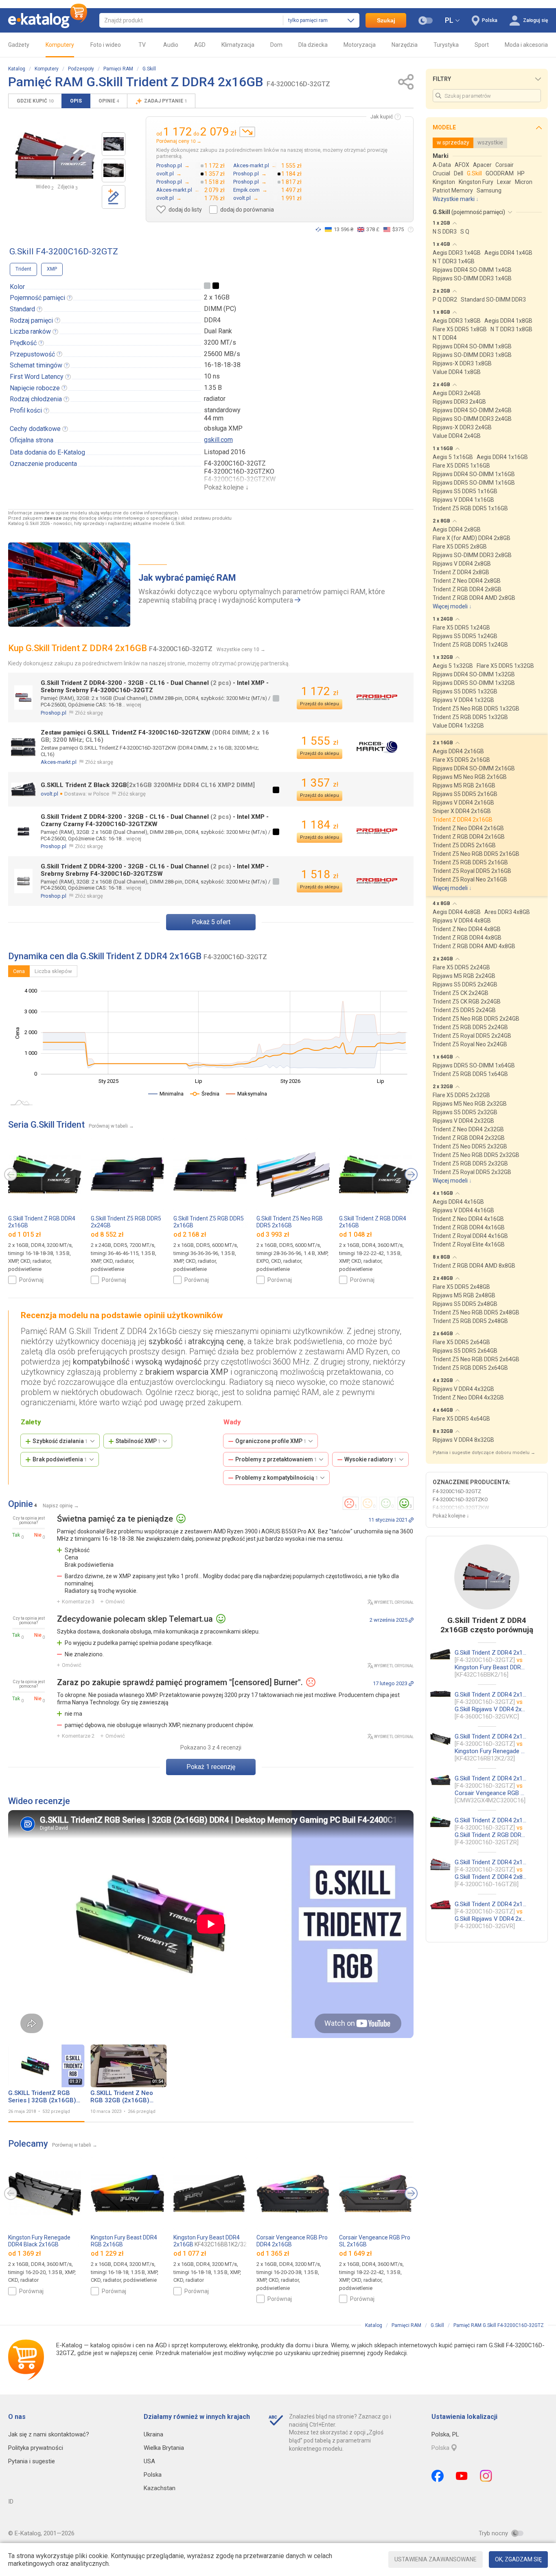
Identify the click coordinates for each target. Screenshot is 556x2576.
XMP (52, 269)
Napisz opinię (58, 1506)
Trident (23, 269)
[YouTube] (462, 2476)
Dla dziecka (313, 45)
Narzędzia (405, 45)
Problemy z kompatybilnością (277, 1478)
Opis (76, 101)
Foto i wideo (106, 45)
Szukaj (386, 20)
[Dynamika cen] (247, 132)
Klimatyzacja (238, 45)
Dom (276, 45)
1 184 (320, 825)
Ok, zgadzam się (518, 2559)
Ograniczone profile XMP (271, 1441)
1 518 (320, 874)
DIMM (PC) (220, 309)
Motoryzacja (360, 45)
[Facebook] (438, 2476)
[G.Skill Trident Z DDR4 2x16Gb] (114, 144)
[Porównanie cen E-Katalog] (48, 20)
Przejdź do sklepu (320, 704)
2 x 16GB (217, 297)
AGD (200, 45)
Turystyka (446, 45)
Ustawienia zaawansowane (436, 2559)
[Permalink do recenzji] (411, 1520)
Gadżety (19, 45)
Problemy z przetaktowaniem (276, 1459)
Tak (16, 1535)
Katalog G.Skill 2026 (29, 524)
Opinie (109, 101)
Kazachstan (160, 2488)
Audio (171, 45)
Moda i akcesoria (526, 45)
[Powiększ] (55, 156)
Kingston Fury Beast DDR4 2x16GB (210, 2241)
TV (142, 45)
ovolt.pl (49, 794)
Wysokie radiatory (371, 1459)
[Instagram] (486, 2476)
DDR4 (212, 320)
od (25, 1234)
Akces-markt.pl (59, 762)
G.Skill (149, 69)
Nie (38, 1535)
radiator (215, 399)
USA (149, 2461)
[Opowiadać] (318, 230)
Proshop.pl (54, 713)
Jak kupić (382, 117)
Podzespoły (81, 69)
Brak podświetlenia (60, 1459)
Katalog (17, 69)
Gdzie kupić (35, 101)
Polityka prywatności (36, 2448)
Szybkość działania (60, 1441)
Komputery (60, 45)
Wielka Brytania (164, 2448)
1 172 (320, 691)
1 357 (320, 783)
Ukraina (153, 2434)
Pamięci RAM (118, 69)
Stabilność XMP (138, 1441)
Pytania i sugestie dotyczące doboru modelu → (484, 1453)
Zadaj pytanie (165, 101)
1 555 (320, 741)
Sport (482, 45)
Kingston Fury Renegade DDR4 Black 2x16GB (39, 2244)
